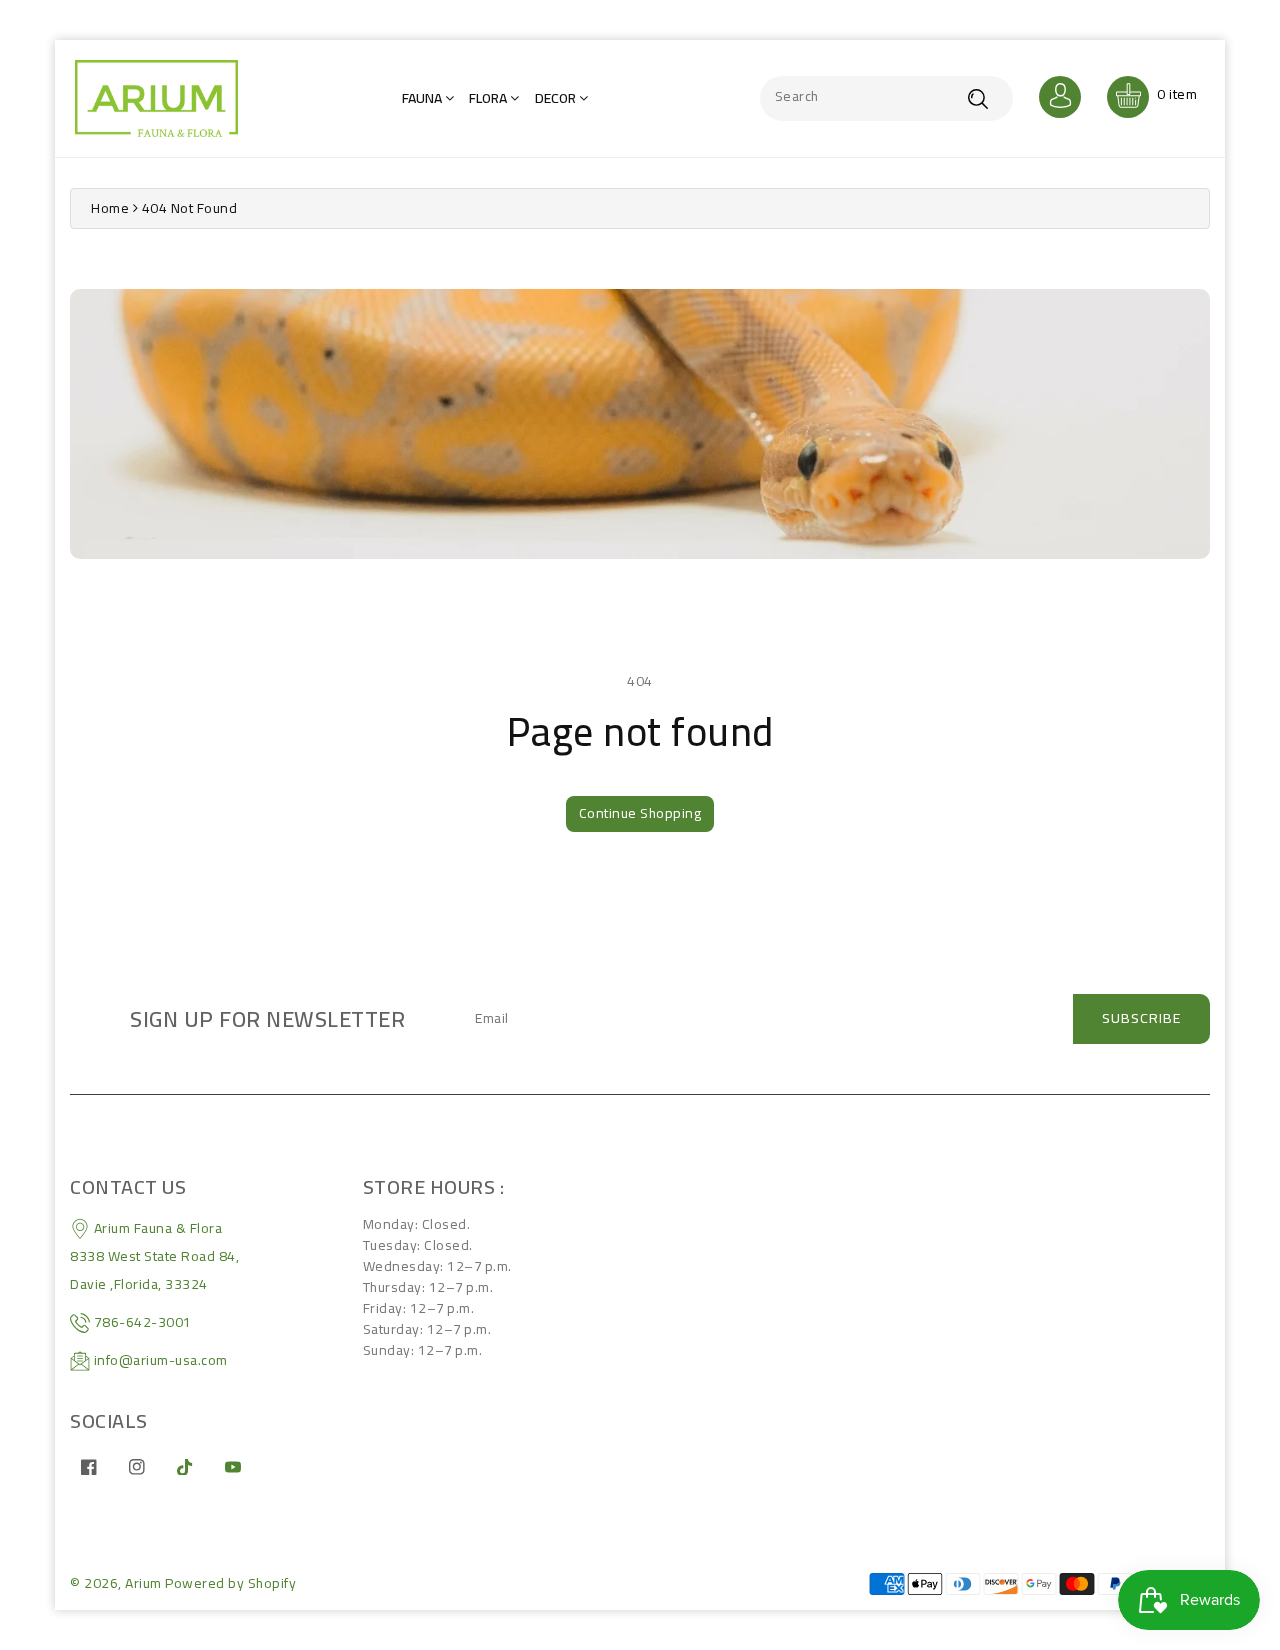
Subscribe (1141, 1018)
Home (110, 208)
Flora (489, 98)
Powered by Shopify (230, 1583)
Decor (557, 98)
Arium (143, 1583)
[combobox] (887, 98)
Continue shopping (640, 813)
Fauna (423, 98)
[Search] (978, 98)
